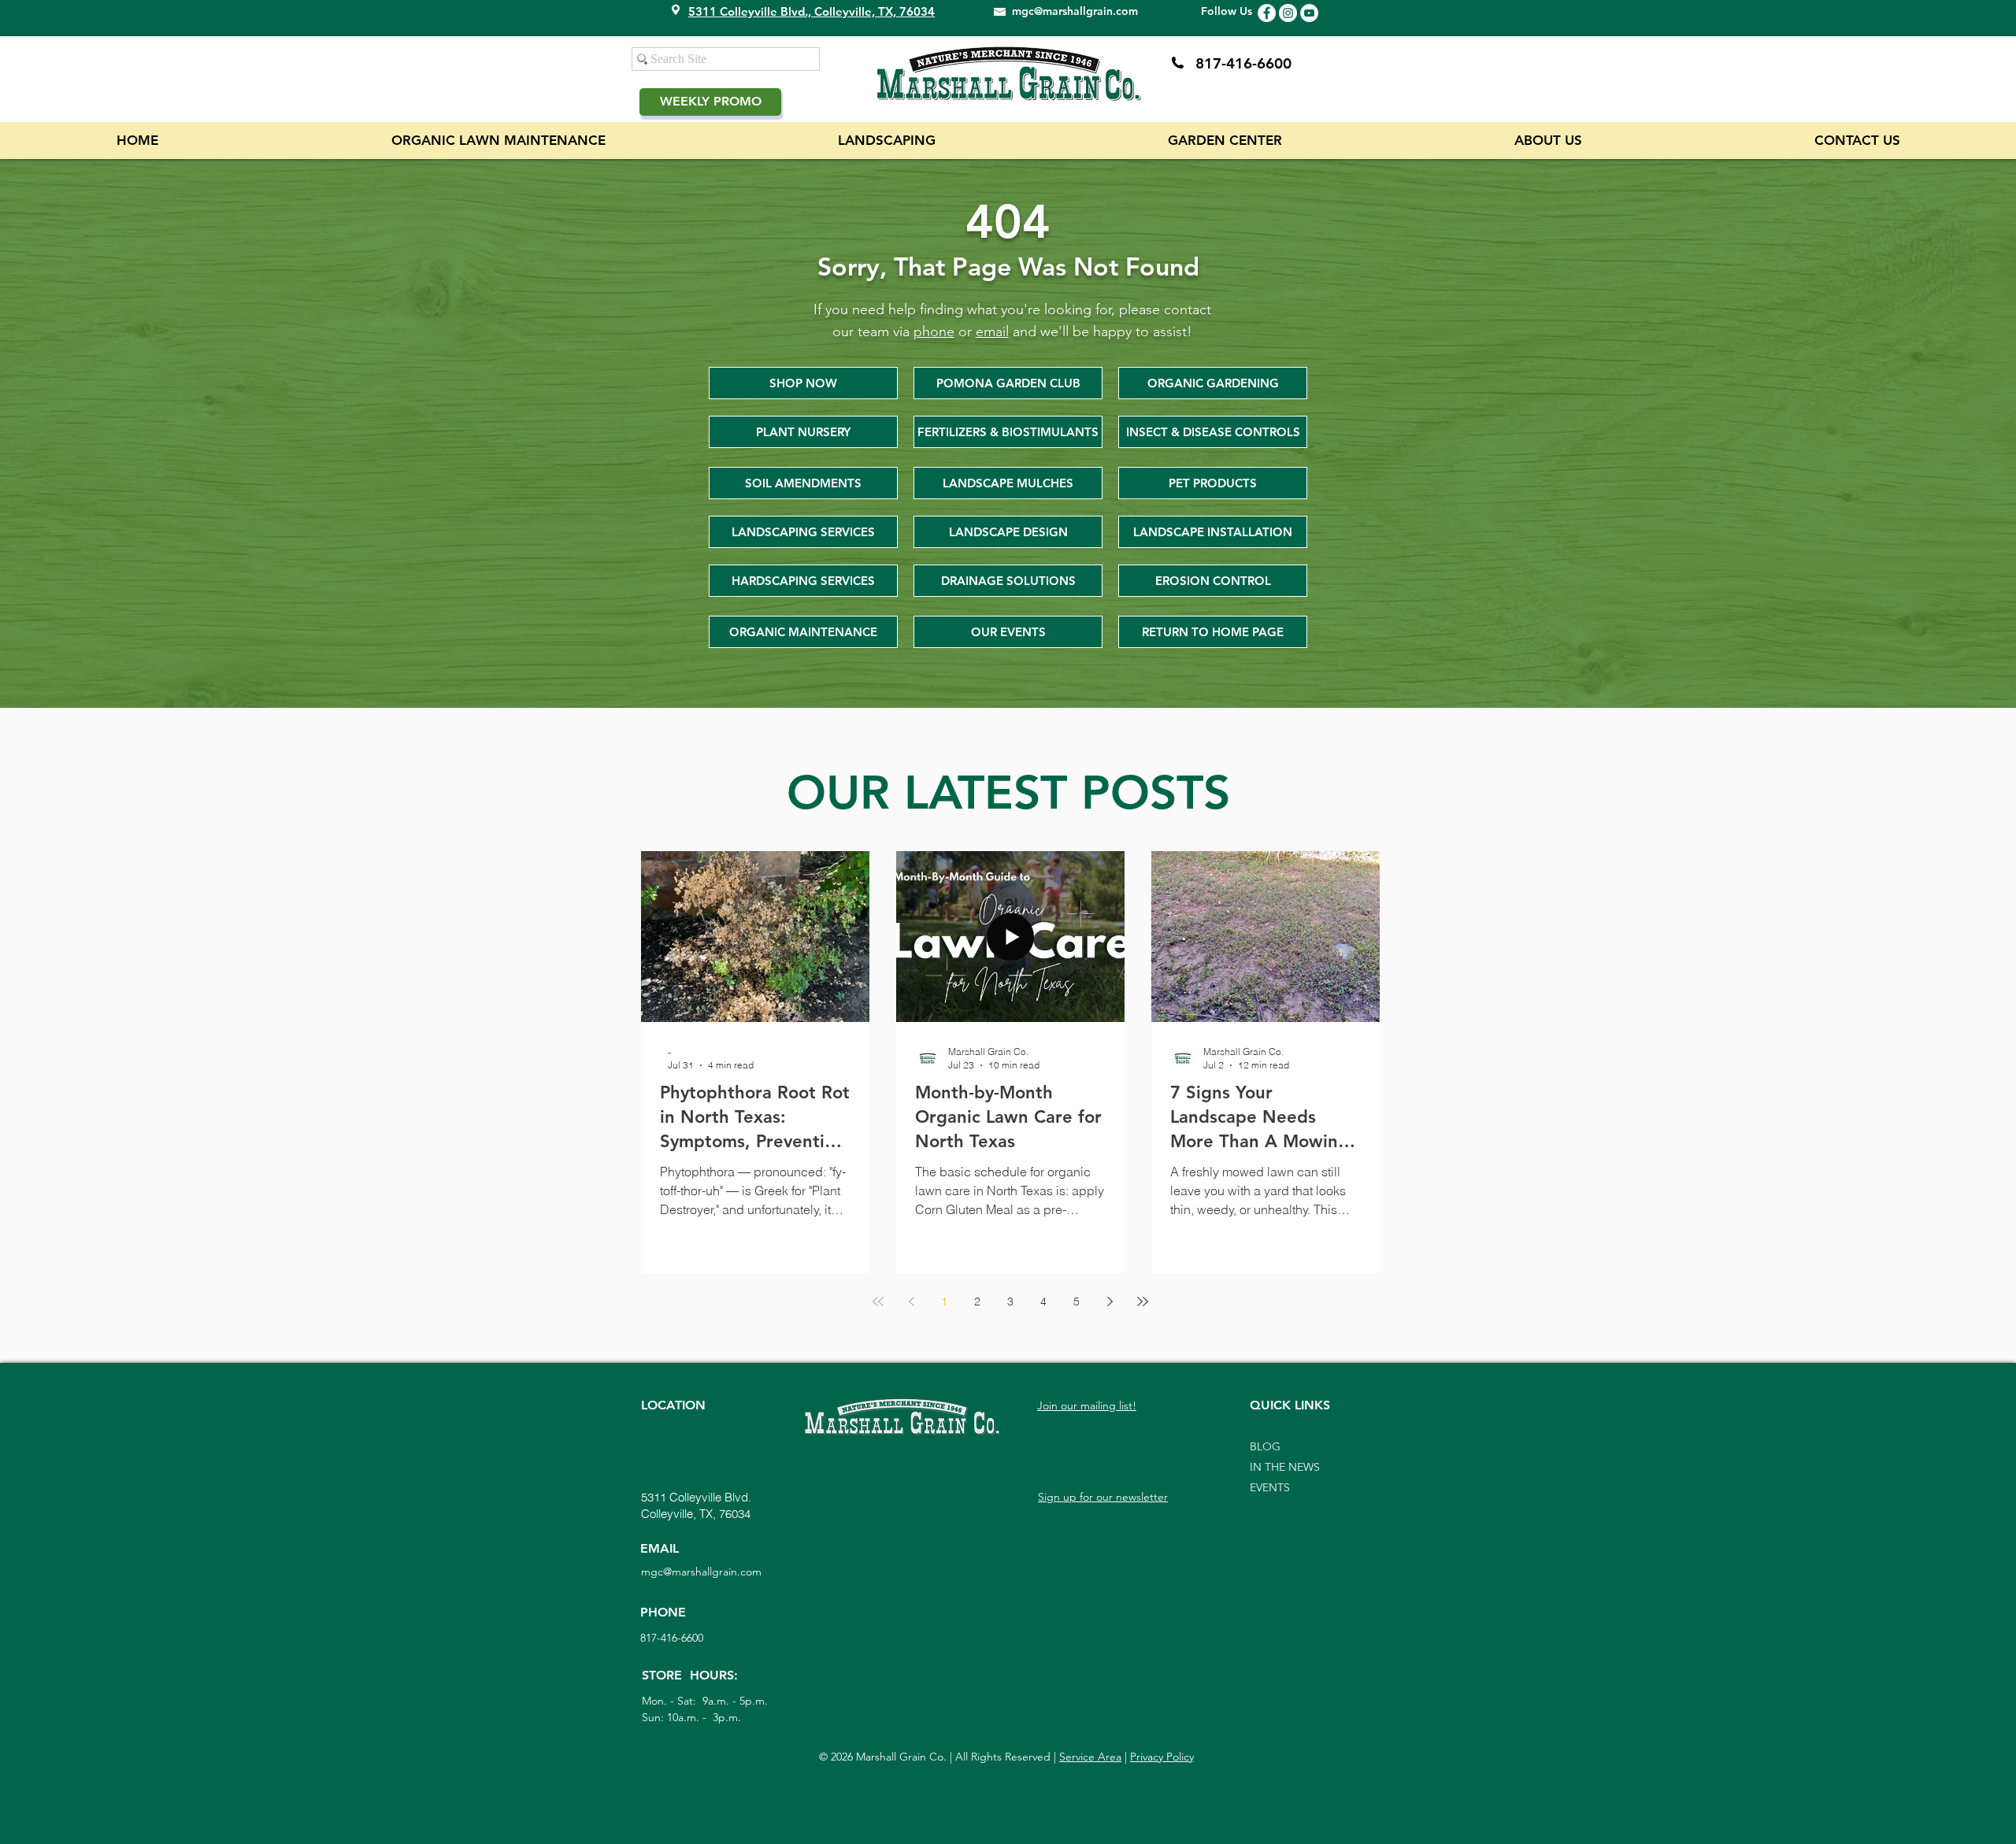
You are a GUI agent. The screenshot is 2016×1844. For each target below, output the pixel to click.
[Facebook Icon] (1267, 13)
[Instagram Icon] (1288, 13)
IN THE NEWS (1285, 1467)
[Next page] (1110, 1302)
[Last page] (1143, 1302)
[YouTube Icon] (1309, 13)
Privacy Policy (1162, 1757)
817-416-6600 (1243, 63)
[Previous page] (911, 1302)
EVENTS (1270, 1487)
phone (934, 331)
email (992, 331)
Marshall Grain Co (898, 1757)
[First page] (878, 1302)
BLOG (1265, 1446)
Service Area (1090, 1757)
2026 (842, 1757)
